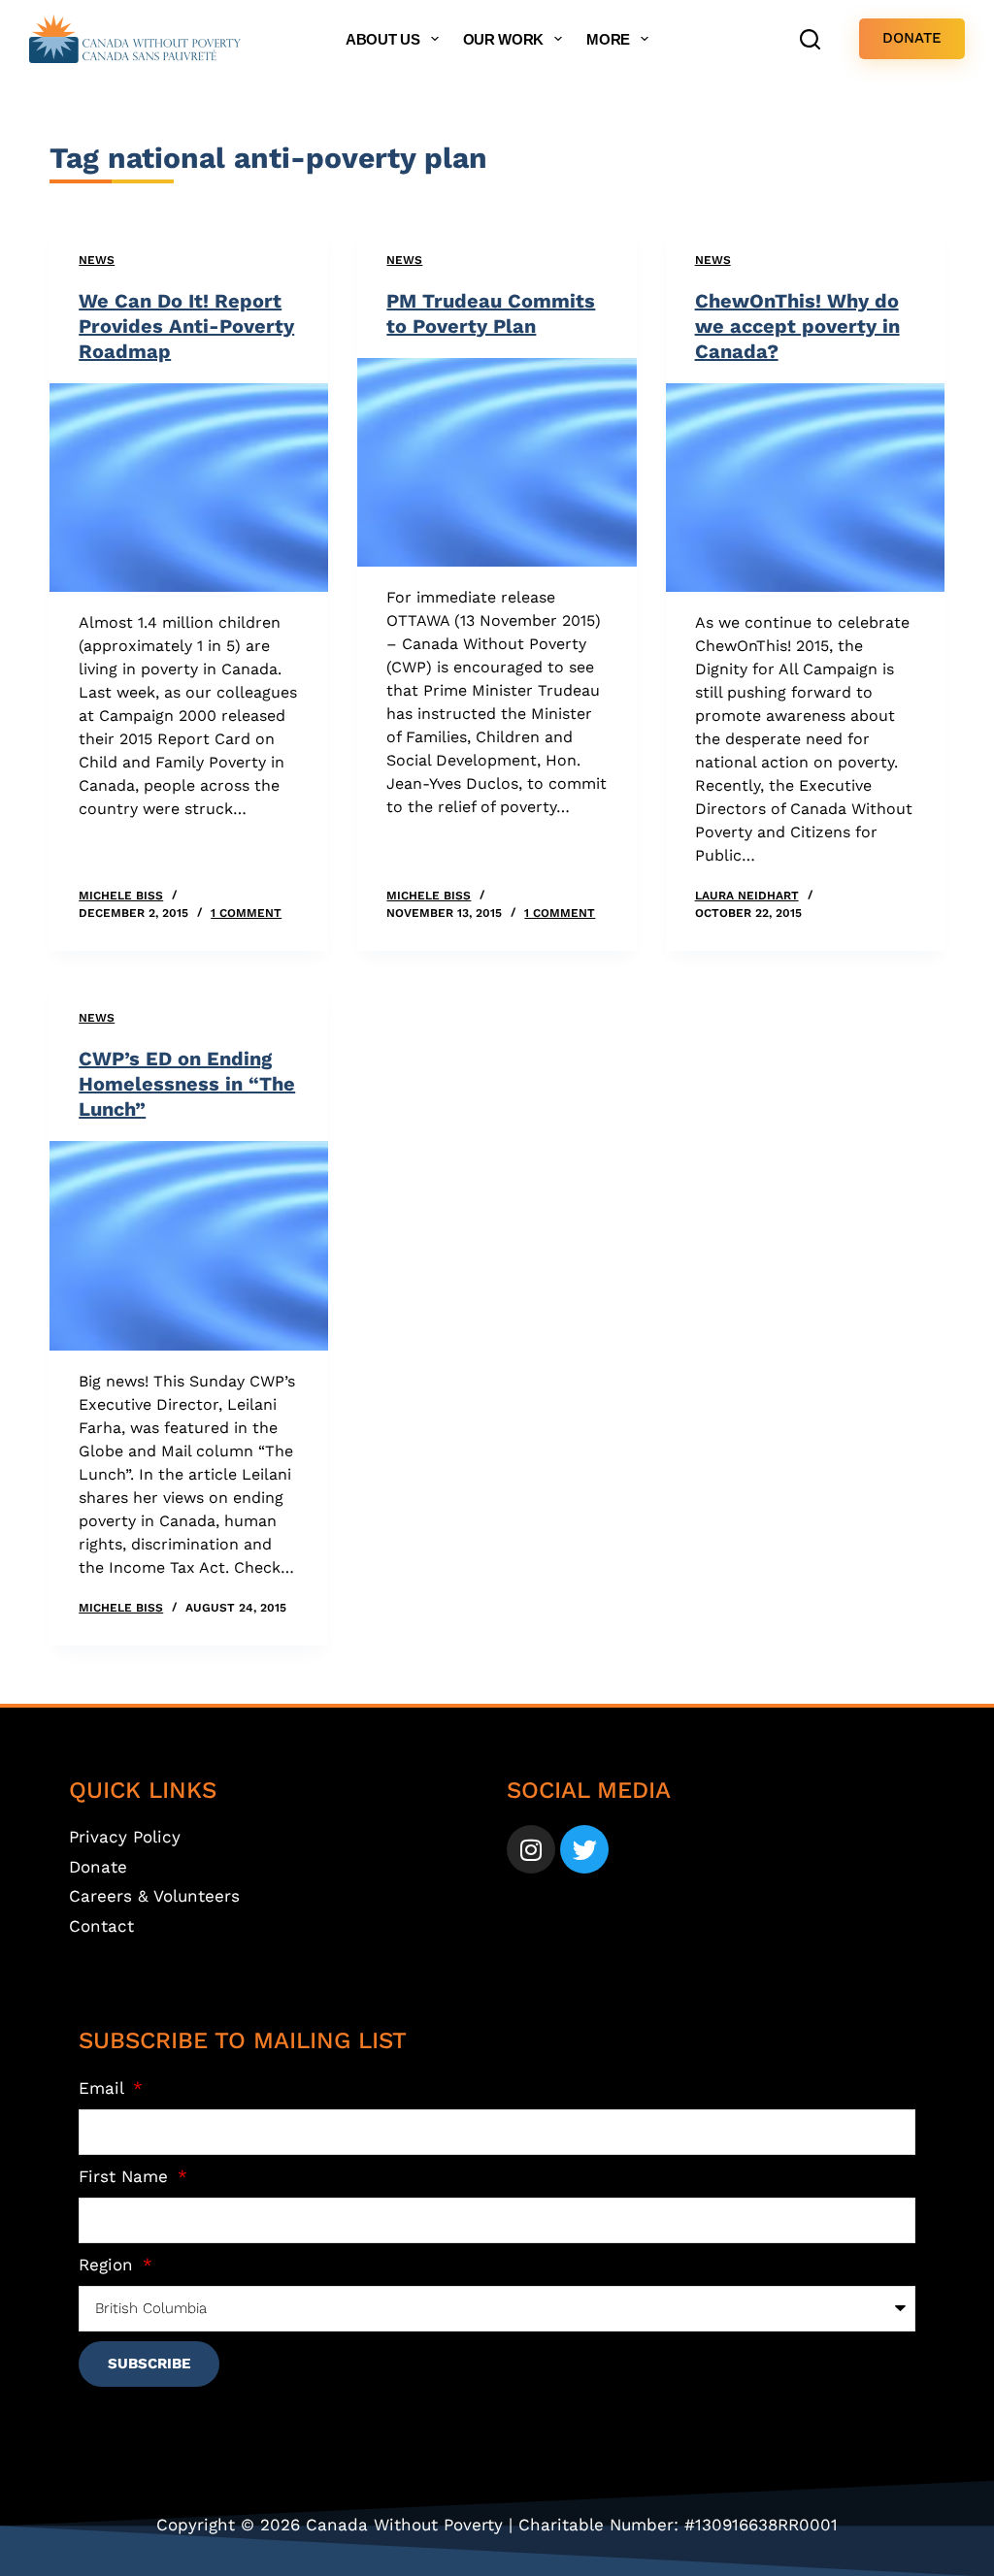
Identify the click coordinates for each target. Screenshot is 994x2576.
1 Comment (246, 913)
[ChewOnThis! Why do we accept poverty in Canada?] (805, 488)
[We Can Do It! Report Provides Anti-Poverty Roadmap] (189, 488)
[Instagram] (531, 1849)
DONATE (912, 38)
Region (109, 2265)
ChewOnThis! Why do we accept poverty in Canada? (797, 326)
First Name (126, 2176)
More (608, 39)
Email (104, 2088)
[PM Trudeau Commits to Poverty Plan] (497, 462)
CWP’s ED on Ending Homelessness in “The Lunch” (187, 1084)
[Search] (810, 39)
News (97, 260)
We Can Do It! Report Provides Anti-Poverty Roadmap (186, 326)
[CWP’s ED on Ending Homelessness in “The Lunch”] (189, 1245)
